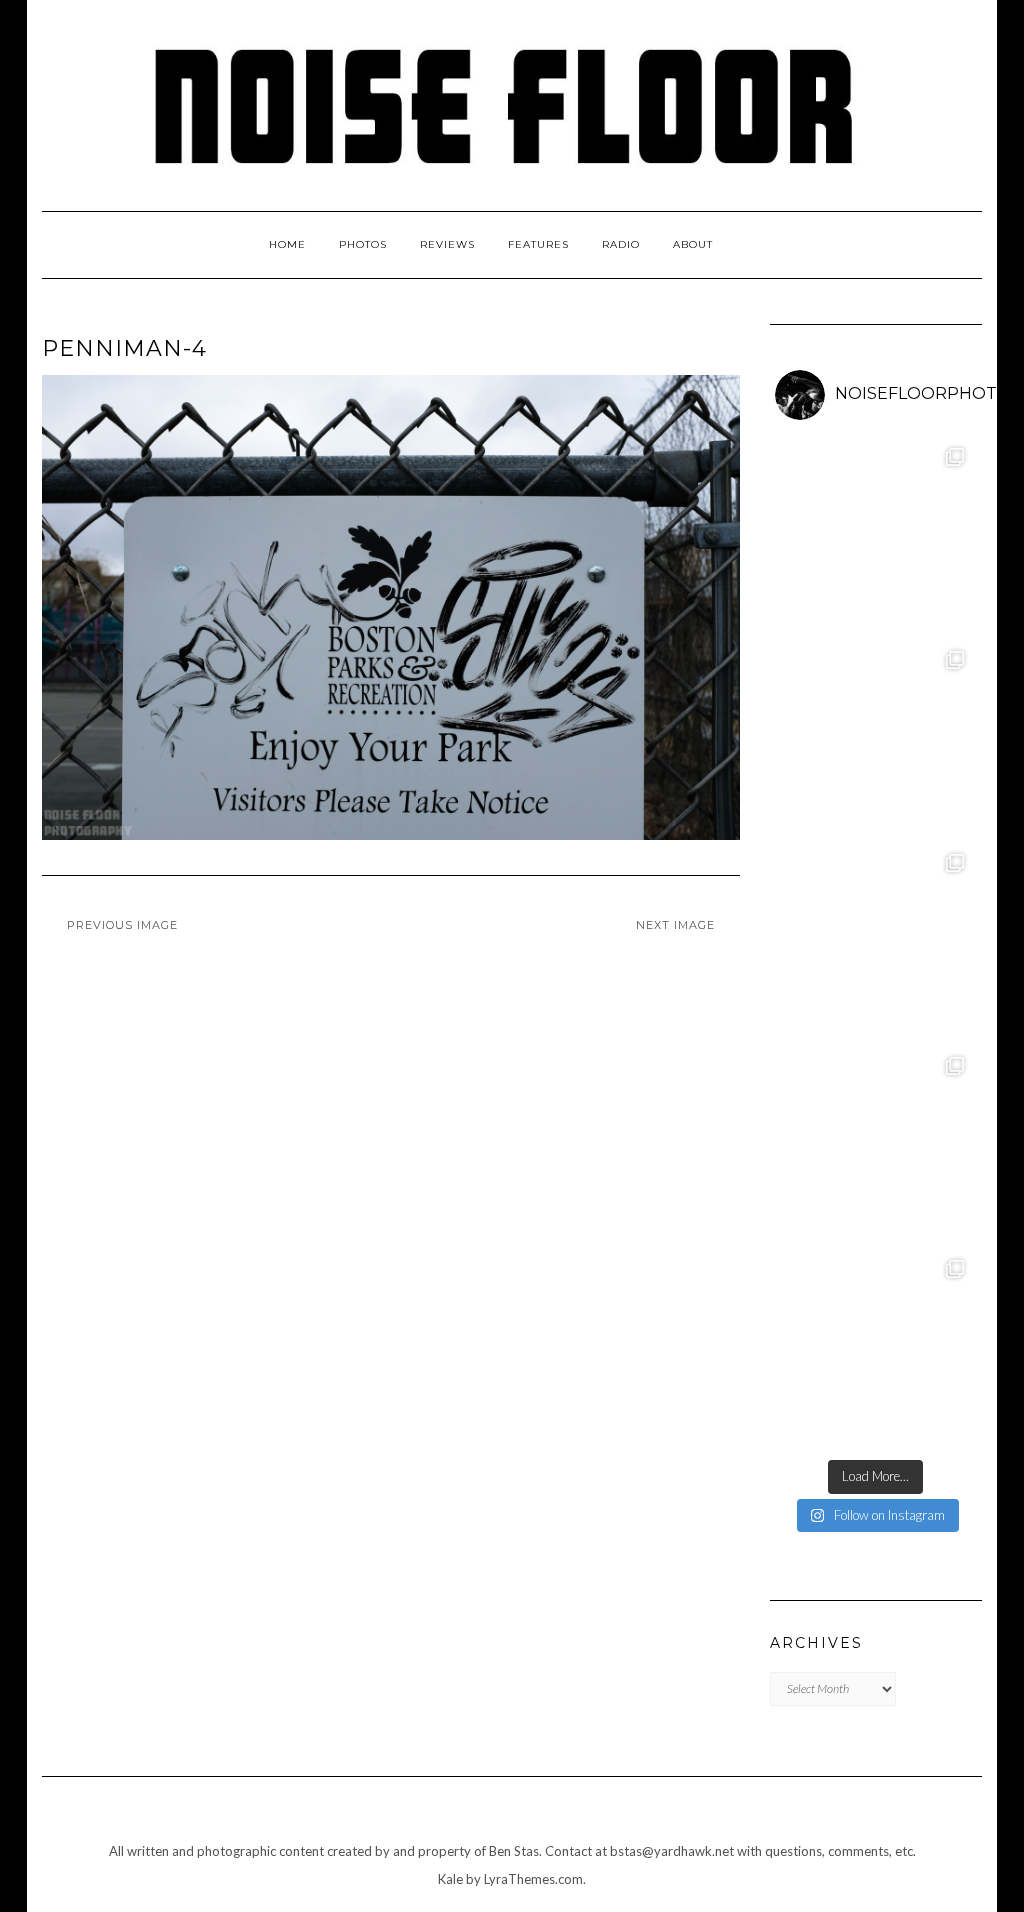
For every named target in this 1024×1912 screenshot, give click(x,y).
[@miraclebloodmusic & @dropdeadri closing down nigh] (876, 1348)
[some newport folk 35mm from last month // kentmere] (876, 739)
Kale (450, 1879)
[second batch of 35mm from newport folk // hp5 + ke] (876, 536)
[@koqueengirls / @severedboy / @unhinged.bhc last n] (876, 1145)
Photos (363, 244)
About (693, 244)
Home (287, 244)
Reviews (447, 244)
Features (538, 244)
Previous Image (122, 925)
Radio (621, 244)
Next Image (675, 925)
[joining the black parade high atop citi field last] (876, 942)
